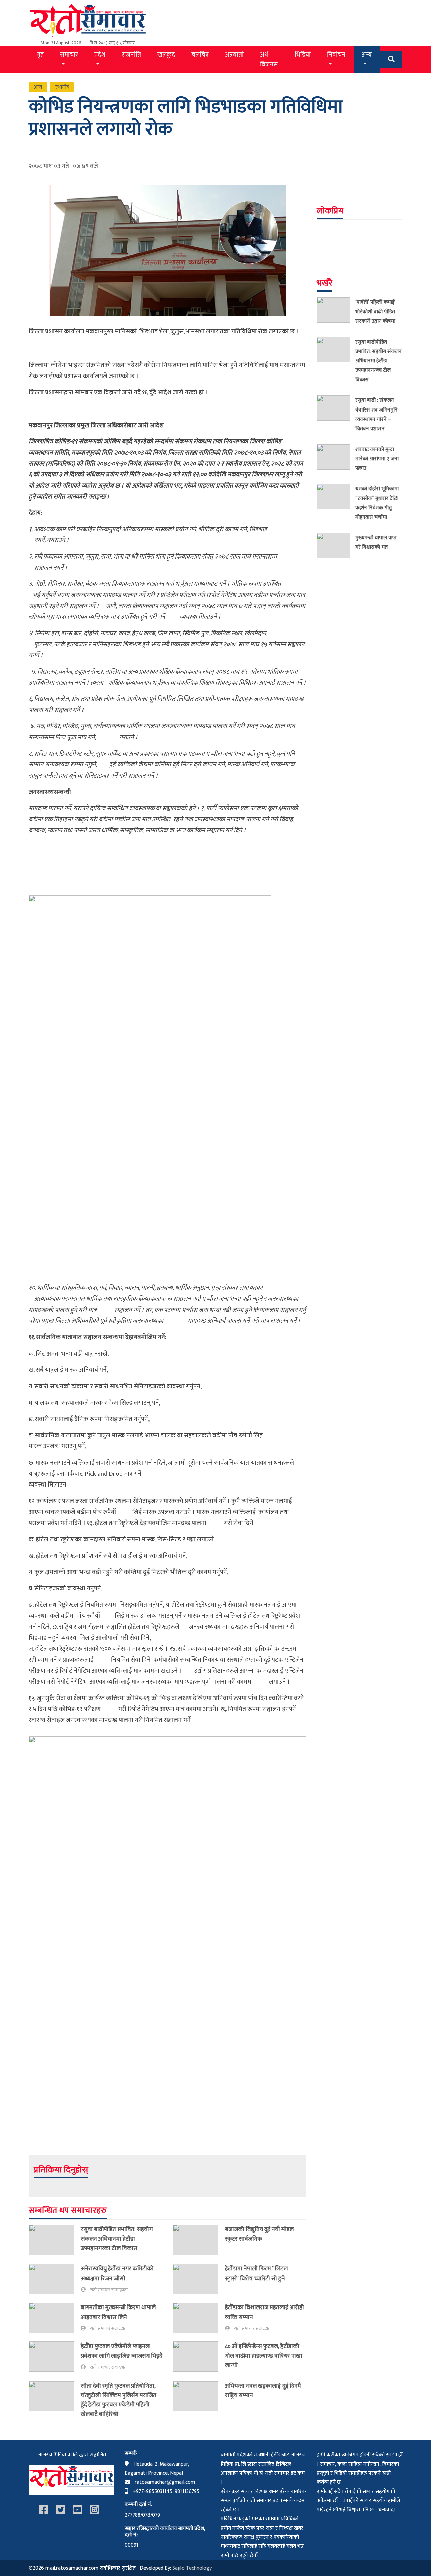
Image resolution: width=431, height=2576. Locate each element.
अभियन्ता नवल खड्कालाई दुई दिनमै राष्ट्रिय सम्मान (263, 2390)
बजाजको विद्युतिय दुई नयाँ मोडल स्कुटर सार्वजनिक (259, 2234)
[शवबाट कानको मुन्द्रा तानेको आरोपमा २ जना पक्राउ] (336, 460)
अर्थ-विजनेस (269, 59)
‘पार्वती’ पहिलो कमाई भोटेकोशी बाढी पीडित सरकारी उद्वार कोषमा (375, 312)
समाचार (69, 55)
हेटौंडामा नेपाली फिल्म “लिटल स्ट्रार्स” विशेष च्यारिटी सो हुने (256, 2273)
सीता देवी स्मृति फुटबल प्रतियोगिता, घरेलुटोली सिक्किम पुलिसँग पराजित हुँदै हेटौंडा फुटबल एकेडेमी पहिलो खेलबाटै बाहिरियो (119, 2400)
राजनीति (131, 55)
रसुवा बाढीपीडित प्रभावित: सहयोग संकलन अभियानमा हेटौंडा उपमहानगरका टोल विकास (117, 2239)
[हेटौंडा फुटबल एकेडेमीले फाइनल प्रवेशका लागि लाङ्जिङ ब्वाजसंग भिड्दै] (55, 2357)
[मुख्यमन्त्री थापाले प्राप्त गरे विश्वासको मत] (336, 546)
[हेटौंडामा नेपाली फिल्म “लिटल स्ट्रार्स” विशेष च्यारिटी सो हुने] (199, 2279)
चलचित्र (200, 55)
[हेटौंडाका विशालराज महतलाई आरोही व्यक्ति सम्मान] (199, 2318)
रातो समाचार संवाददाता (109, 2290)
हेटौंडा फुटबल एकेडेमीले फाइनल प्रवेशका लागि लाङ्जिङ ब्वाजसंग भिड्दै (122, 2351)
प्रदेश (100, 55)
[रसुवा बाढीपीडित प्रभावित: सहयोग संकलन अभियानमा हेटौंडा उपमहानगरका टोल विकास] (55, 2240)
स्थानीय (62, 87)
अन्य (367, 55)
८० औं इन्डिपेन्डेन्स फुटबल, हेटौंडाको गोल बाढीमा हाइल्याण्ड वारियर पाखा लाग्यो (264, 2355)
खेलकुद (166, 55)
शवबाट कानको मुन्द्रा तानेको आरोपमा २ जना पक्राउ (377, 459)
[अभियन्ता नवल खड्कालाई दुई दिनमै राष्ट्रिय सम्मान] (199, 2396)
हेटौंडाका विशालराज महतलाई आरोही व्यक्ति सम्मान (264, 2312)
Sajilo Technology (192, 2568)
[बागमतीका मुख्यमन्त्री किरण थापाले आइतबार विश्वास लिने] (55, 2318)
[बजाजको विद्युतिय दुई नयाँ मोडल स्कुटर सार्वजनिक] (199, 2240)
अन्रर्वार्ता (234, 55)
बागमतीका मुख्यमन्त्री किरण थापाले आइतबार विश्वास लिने (118, 2312)
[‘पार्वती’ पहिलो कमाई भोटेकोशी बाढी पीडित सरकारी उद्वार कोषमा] (336, 313)
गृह (40, 55)
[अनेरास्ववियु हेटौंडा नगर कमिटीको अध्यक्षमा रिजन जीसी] (55, 2279)
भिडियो (303, 55)
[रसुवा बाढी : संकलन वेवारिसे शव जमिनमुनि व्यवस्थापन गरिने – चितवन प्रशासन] (336, 416)
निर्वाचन (336, 55)
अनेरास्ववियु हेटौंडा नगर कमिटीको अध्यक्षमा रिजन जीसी (117, 2273)
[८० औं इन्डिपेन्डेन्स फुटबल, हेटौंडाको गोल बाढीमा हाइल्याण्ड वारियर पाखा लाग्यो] (199, 2357)
